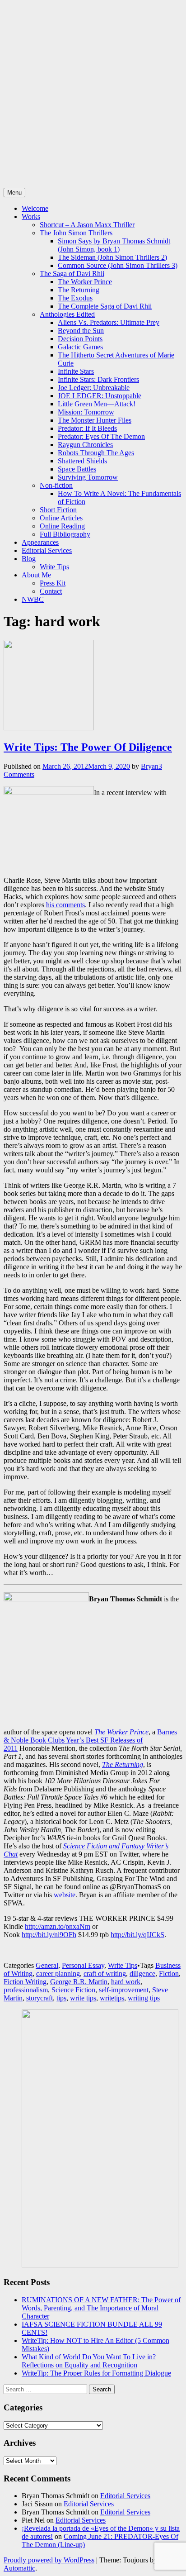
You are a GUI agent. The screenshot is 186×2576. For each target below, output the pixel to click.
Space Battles (77, 469)
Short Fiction (58, 510)
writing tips (144, 1998)
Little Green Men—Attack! (97, 404)
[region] (93, 2139)
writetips (112, 1998)
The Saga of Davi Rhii (72, 274)
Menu (14, 193)
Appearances (40, 542)
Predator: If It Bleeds (87, 428)
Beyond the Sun (81, 331)
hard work (126, 1982)
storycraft (40, 1998)
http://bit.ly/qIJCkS (137, 1935)
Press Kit (53, 583)
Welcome (35, 208)
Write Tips (54, 567)
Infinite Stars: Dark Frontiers (98, 379)
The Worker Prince (85, 282)
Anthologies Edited (67, 314)
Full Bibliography (65, 534)
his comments (65, 905)
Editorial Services (47, 550)
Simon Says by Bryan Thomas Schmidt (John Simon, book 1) (114, 245)
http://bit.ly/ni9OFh (49, 1935)
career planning (58, 1974)
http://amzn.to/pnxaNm (58, 1926)
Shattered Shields (82, 461)
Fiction (169, 1974)
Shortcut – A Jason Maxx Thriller (87, 225)
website (65, 1895)
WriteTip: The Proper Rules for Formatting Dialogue (96, 2373)
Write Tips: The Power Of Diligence (88, 747)
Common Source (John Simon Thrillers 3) (118, 265)
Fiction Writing (25, 1982)
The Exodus (75, 298)
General (47, 1965)
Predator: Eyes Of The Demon (101, 436)
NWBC (33, 599)
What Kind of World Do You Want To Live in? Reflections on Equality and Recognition (89, 2361)
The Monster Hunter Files (95, 420)
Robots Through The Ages (96, 453)
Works (31, 217)
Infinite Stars (76, 371)
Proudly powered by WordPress (49, 2560)
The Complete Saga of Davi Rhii (105, 306)
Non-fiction (56, 485)
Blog (29, 559)
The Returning (79, 290)
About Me (36, 575)
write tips (83, 1998)
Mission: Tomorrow (86, 412)
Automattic (19, 2568)
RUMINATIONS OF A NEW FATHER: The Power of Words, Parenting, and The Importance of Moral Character (101, 2308)
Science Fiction (73, 1990)
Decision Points (80, 339)
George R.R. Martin (79, 1982)
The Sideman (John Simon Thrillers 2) (112, 257)
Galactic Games (80, 347)
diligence (142, 1974)
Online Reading (62, 526)
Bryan (150, 766)
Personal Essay (83, 1965)
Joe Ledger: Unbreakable (94, 388)
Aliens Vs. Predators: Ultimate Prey (109, 322)
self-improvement (124, 1990)
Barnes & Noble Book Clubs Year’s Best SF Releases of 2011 (90, 1740)
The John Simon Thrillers (76, 233)
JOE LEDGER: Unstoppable (100, 396)
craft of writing (105, 1974)
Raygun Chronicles (85, 445)
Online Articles (61, 518)
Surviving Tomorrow (88, 477)
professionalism (26, 1990)
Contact (51, 591)
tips (61, 1998)
